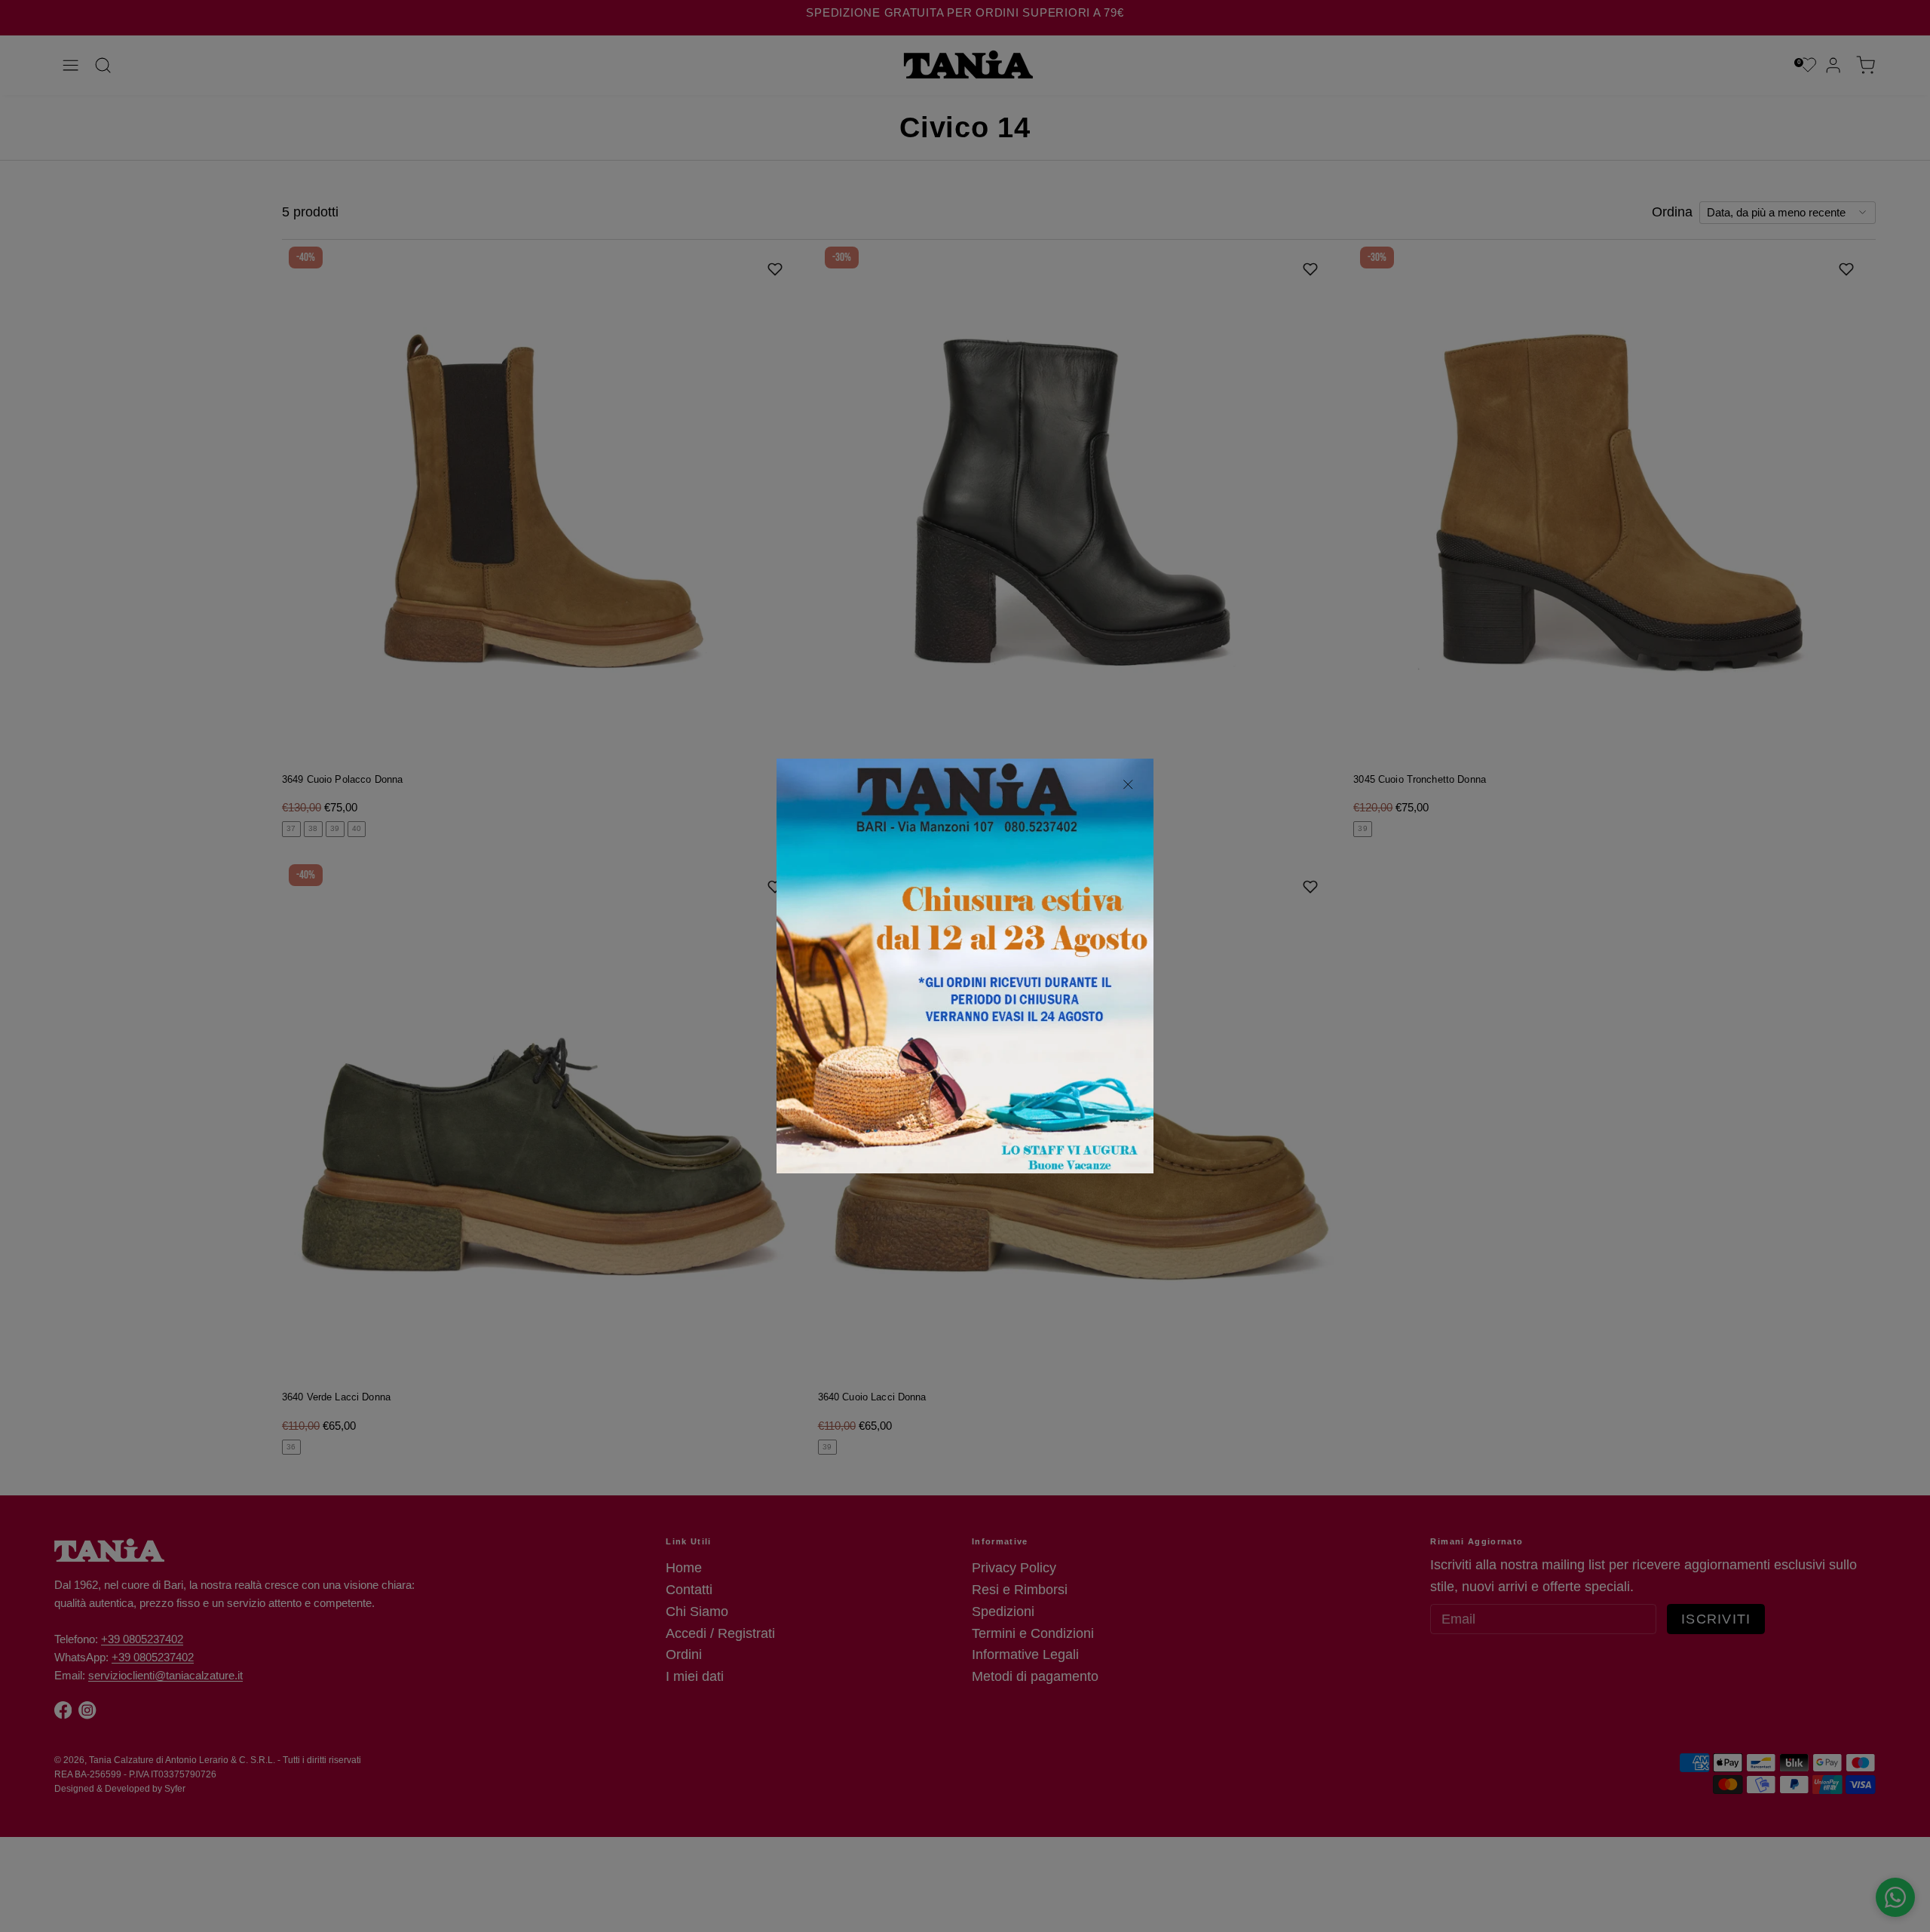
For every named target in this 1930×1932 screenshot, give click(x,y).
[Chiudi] (1128, 785)
